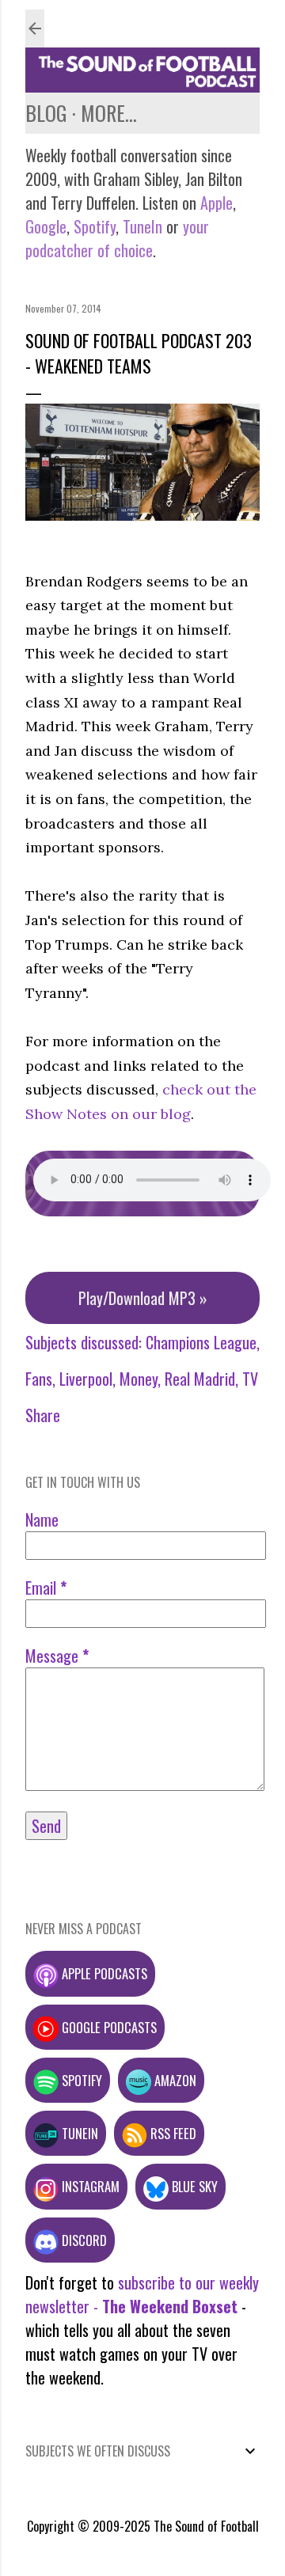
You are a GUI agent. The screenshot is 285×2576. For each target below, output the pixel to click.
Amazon (174, 2080)
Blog (46, 113)
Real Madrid (200, 1379)
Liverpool (86, 1379)
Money (139, 1379)
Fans (39, 1379)
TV (250, 1379)
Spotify (95, 226)
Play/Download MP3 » (143, 1298)
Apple (217, 203)
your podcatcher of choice (117, 238)
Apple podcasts (103, 1973)
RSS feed (172, 2133)
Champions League (201, 1342)
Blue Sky (193, 2186)
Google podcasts (108, 2027)
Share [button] (43, 1415)
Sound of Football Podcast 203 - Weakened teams (139, 353)
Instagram (89, 2186)
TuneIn (142, 226)
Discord (83, 2240)
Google (46, 226)
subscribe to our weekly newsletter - (142, 2294)
